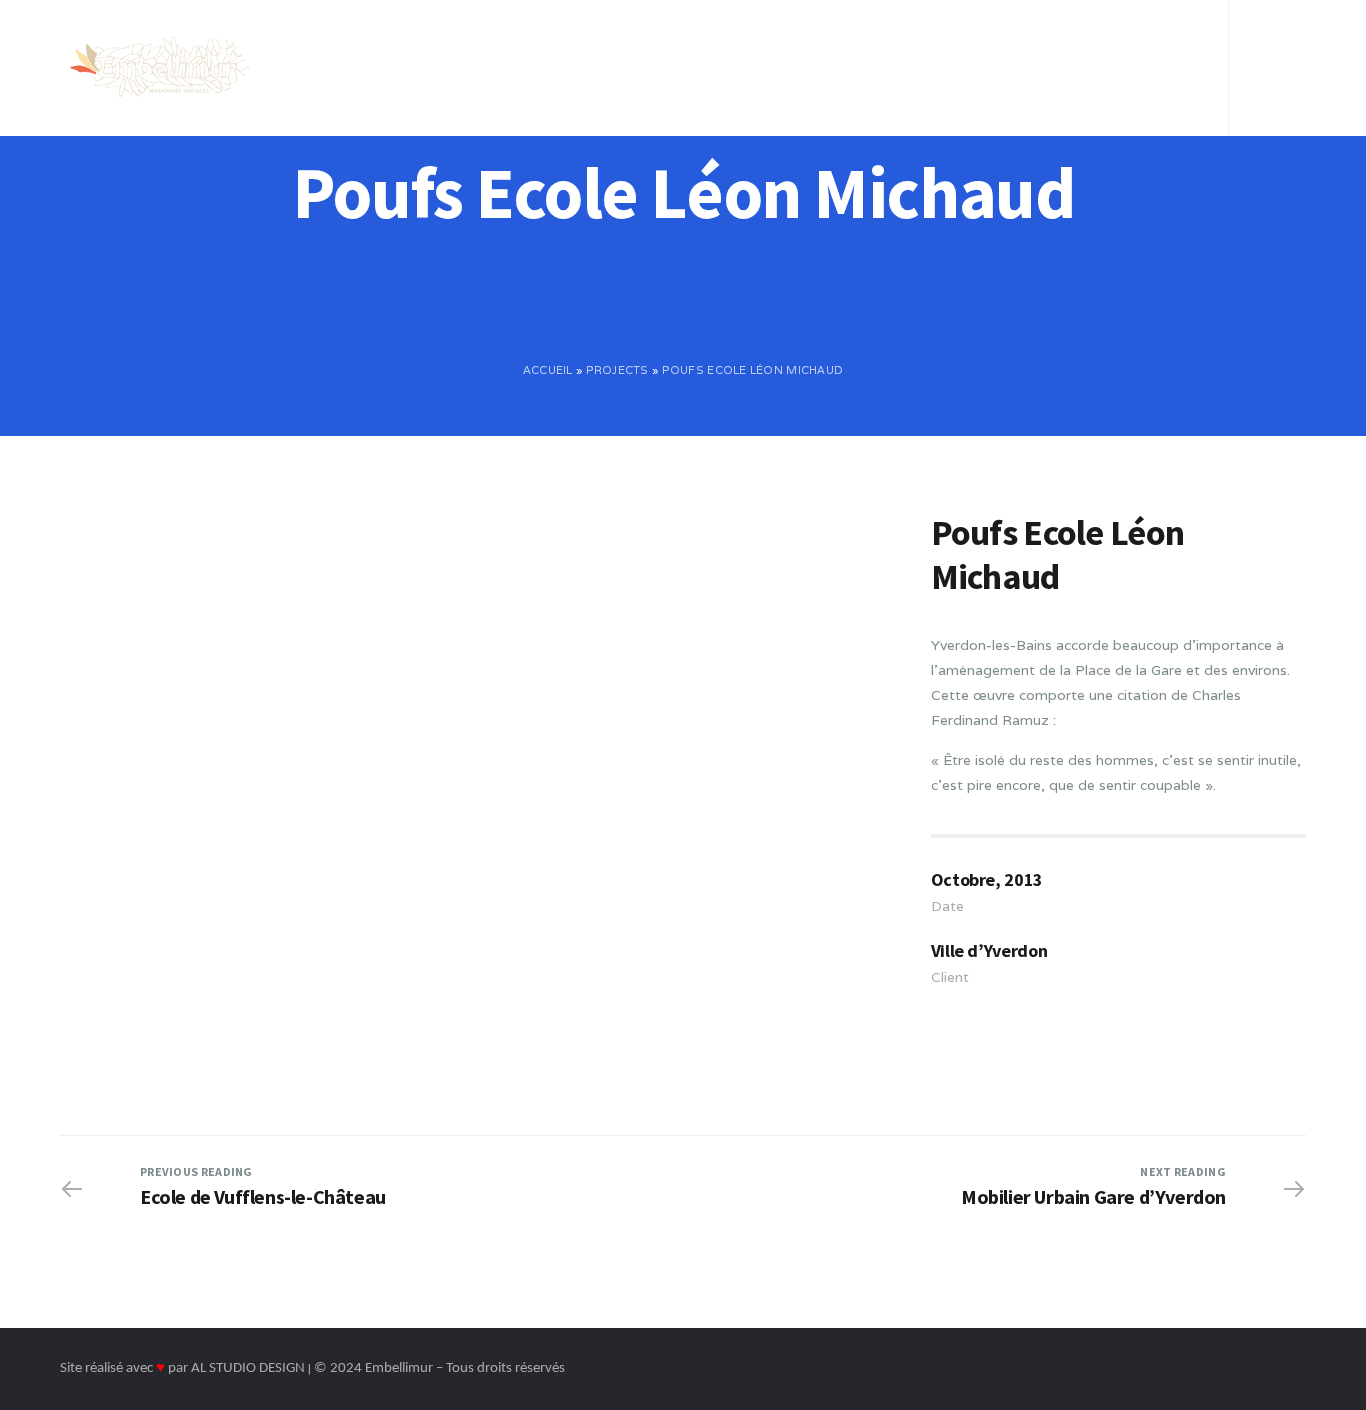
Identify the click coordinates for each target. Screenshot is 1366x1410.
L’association (505, 44)
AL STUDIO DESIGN (248, 1368)
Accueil (397, 44)
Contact (984, 44)
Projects (617, 370)
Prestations (633, 44)
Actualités (880, 44)
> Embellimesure (1108, 44)
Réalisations (760, 44)
